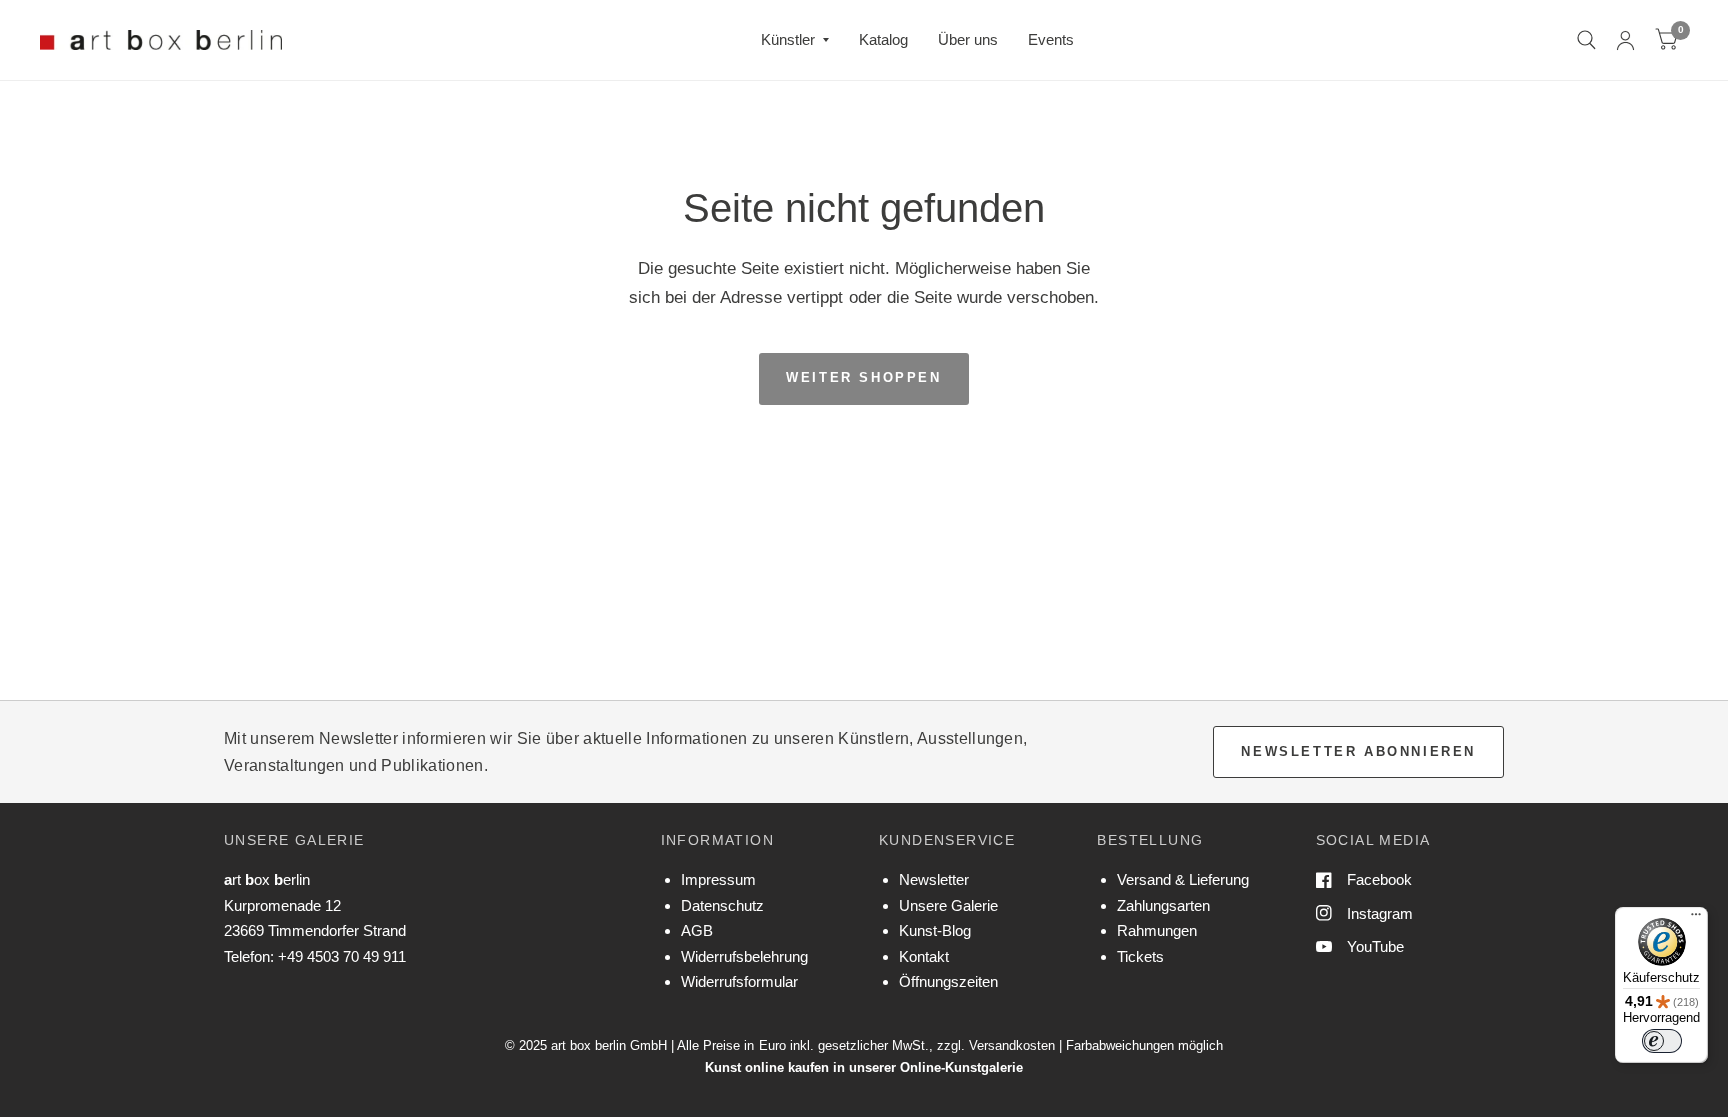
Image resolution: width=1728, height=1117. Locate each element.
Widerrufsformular (739, 981)
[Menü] (1696, 919)
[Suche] (1586, 40)
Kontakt (924, 956)
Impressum (718, 879)
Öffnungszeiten (948, 981)
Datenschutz (722, 905)
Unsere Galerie (948, 905)
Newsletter (934, 879)
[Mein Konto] (1625, 40)
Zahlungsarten (1163, 905)
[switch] (1662, 1041)
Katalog (883, 39)
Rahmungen (1157, 930)
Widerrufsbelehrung (744, 956)
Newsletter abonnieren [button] (1358, 751)
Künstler (788, 39)
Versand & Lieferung (1183, 879)
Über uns (968, 39)
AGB (697, 930)
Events (1051, 39)
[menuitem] (795, 40)
